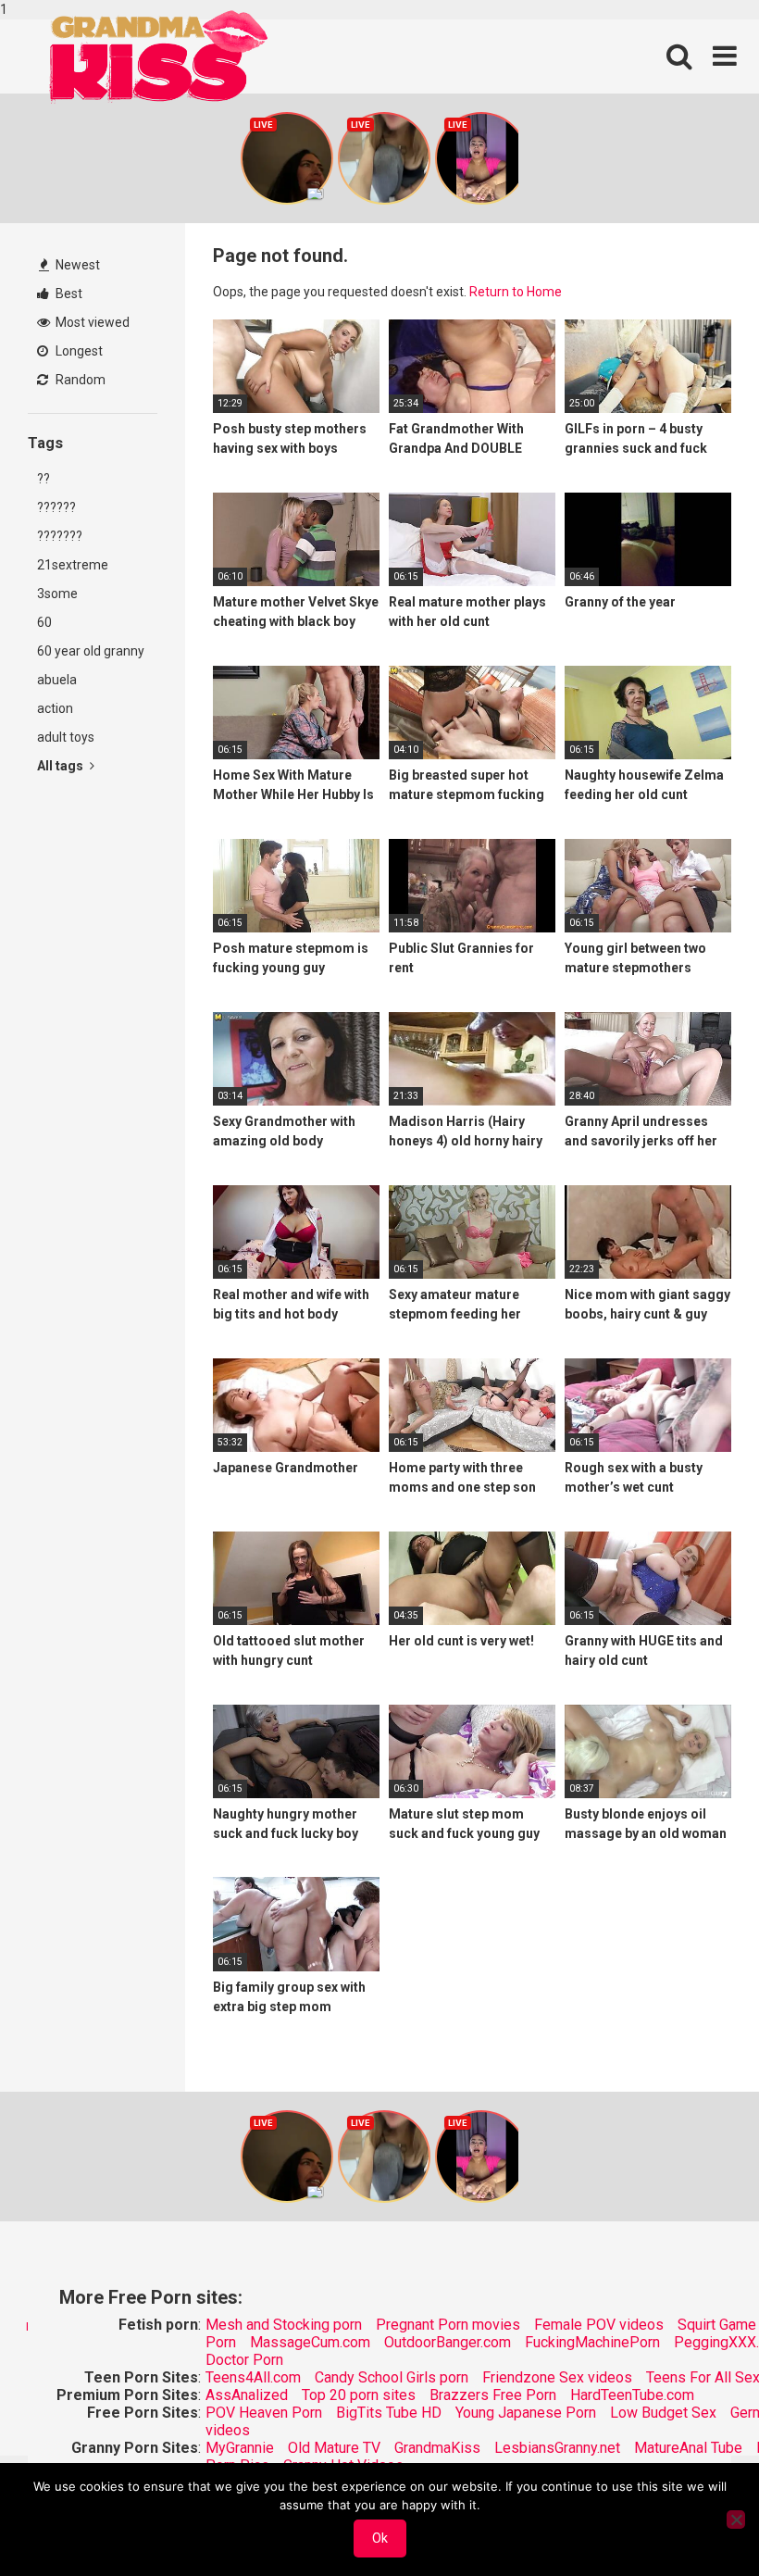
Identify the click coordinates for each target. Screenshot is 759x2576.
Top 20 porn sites (359, 2395)
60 (44, 622)
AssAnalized (247, 2395)
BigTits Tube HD (389, 2413)
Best (68, 294)
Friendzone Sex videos (557, 2377)
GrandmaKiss (437, 2448)
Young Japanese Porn (526, 2413)
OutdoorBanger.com (448, 2342)
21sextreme (73, 565)
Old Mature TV (334, 2448)
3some (57, 594)
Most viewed (91, 322)
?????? (56, 507)
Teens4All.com (253, 2377)
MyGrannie (240, 2448)
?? (44, 479)
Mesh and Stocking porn (284, 2325)
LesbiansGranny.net (557, 2448)
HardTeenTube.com (632, 2395)
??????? (60, 536)
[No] (736, 2520)
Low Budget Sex (663, 2413)
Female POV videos (599, 2325)
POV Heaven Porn (264, 2413)
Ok (380, 2538)
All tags (62, 766)
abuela (57, 680)
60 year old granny (91, 651)
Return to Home (516, 292)
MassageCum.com (310, 2342)
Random (79, 380)
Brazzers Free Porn (493, 2395)
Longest (78, 351)
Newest (76, 265)
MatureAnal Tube (688, 2448)
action (55, 708)
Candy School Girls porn (392, 2377)
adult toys (66, 737)
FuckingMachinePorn (592, 2342)
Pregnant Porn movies (448, 2325)
